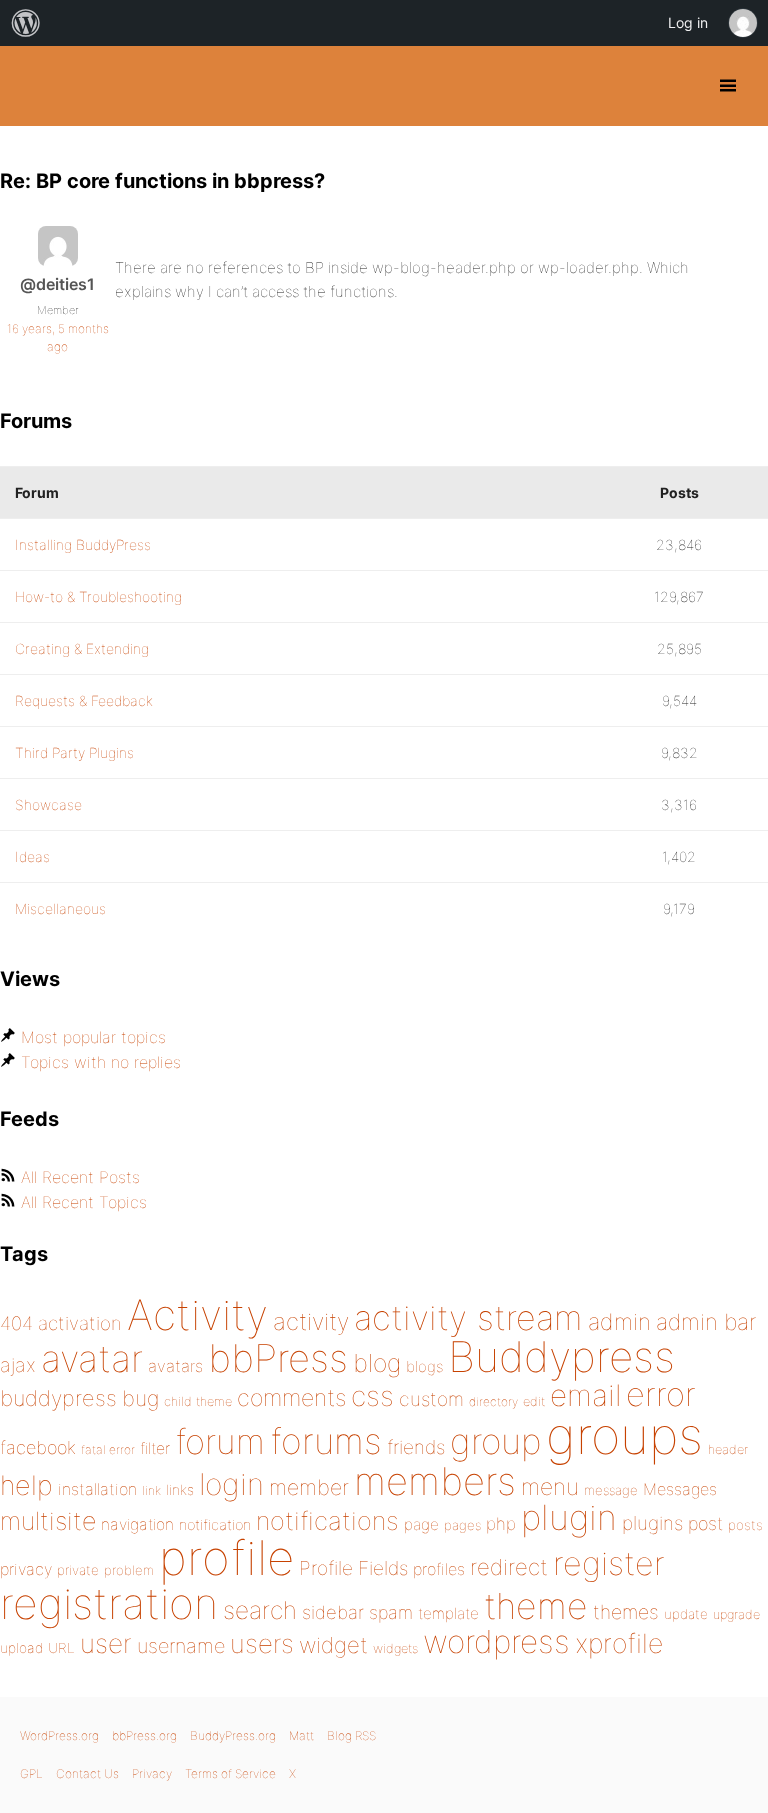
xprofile (619, 1643)
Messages (680, 1489)
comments (291, 1397)
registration (109, 1603)
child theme (198, 1401)
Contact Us (87, 1773)
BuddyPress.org (32, 86)
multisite (48, 1521)
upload (21, 1648)
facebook (38, 1447)
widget (333, 1645)
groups (624, 1435)
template (448, 1613)
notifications (327, 1520)
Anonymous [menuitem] (742, 23)
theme (536, 1606)
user (106, 1643)
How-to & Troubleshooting (98, 596)
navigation (137, 1524)
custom (431, 1399)
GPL (31, 1773)
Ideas (32, 856)
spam (391, 1612)
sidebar (333, 1612)
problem (129, 1570)
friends (416, 1447)
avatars (175, 1366)
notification (215, 1525)
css (372, 1396)
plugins (652, 1523)
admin (619, 1322)
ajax (18, 1365)
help (26, 1485)
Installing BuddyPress (83, 544)
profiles (439, 1569)
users (262, 1643)
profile (226, 1558)
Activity (197, 1314)
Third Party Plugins (74, 752)
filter (155, 1448)
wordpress (496, 1641)
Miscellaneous (60, 908)
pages (462, 1525)
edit (534, 1401)
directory (493, 1401)
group (495, 1441)
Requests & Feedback (84, 700)
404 (16, 1323)
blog (377, 1363)
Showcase (48, 804)
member (309, 1487)
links (180, 1489)
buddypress (58, 1398)
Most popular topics (93, 1037)
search (260, 1610)
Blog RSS (351, 1735)
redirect (509, 1567)
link (151, 1490)
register (609, 1563)
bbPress (278, 1358)
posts (745, 1525)
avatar (92, 1358)
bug (140, 1398)
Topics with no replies (101, 1062)
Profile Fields (353, 1568)
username (181, 1646)
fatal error (108, 1449)
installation (97, 1489)
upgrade (736, 1614)
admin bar (706, 1321)
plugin (569, 1517)
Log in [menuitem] (688, 22)
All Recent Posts (80, 1177)
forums (326, 1441)
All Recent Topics (84, 1202)
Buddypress (561, 1356)
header (728, 1449)
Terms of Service (230, 1773)
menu (550, 1487)
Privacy (152, 1773)
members (435, 1481)
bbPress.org (144, 1735)
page (421, 1524)
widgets (395, 1648)
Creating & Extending (82, 648)
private (78, 1570)
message (611, 1490)
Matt (301, 1735)
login (231, 1484)
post (705, 1523)
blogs (424, 1366)
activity (311, 1321)
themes (626, 1612)
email (585, 1395)
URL (61, 1648)
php (501, 1523)
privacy (26, 1569)
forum (220, 1441)
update (686, 1614)
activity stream (468, 1317)
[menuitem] (26, 23)
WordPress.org (59, 1735)
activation (80, 1323)
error (661, 1394)
